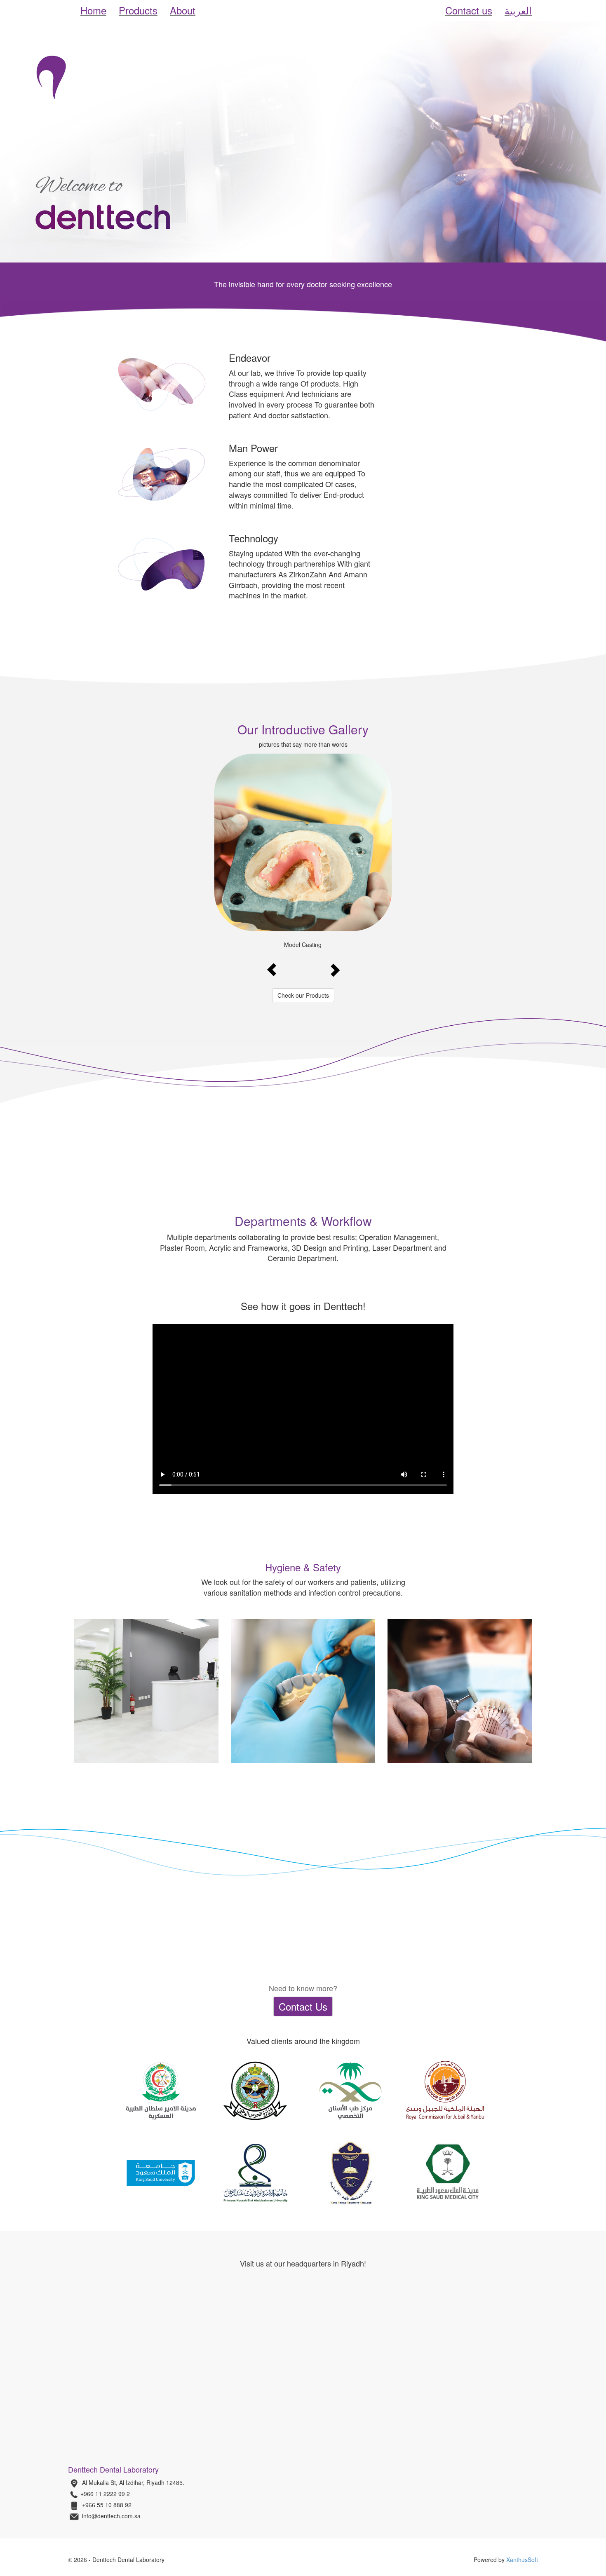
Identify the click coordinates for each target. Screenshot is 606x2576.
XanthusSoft (522, 2560)
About (183, 10)
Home (93, 10)
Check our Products (303, 995)
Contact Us (303, 2006)
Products (138, 10)
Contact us (469, 10)
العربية (518, 10)
